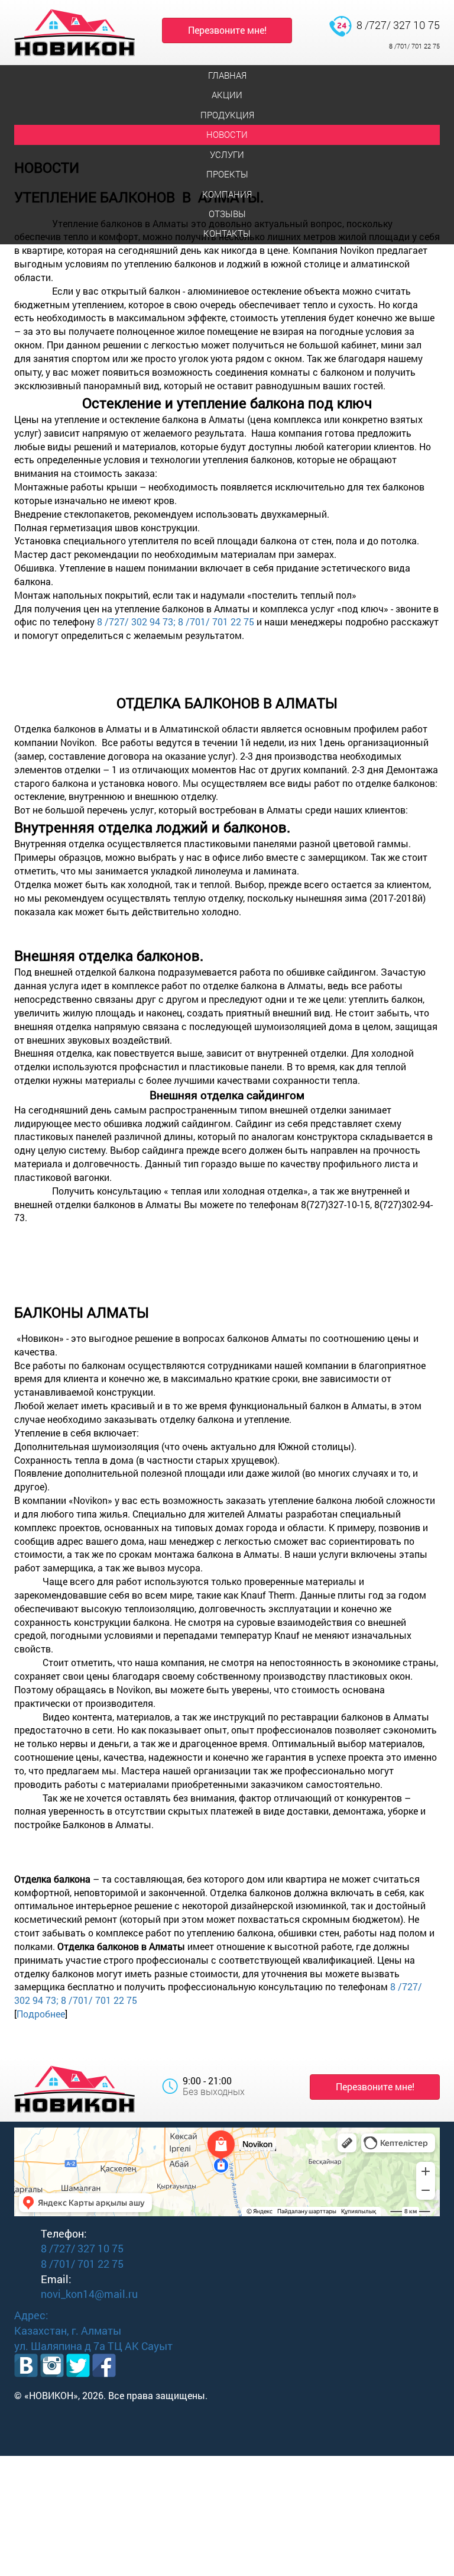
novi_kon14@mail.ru (89, 2294)
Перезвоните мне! (227, 30)
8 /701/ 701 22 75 (414, 46)
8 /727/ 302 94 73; (136, 622)
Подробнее (41, 2014)
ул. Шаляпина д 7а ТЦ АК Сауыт (93, 2346)
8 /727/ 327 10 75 (398, 25)
